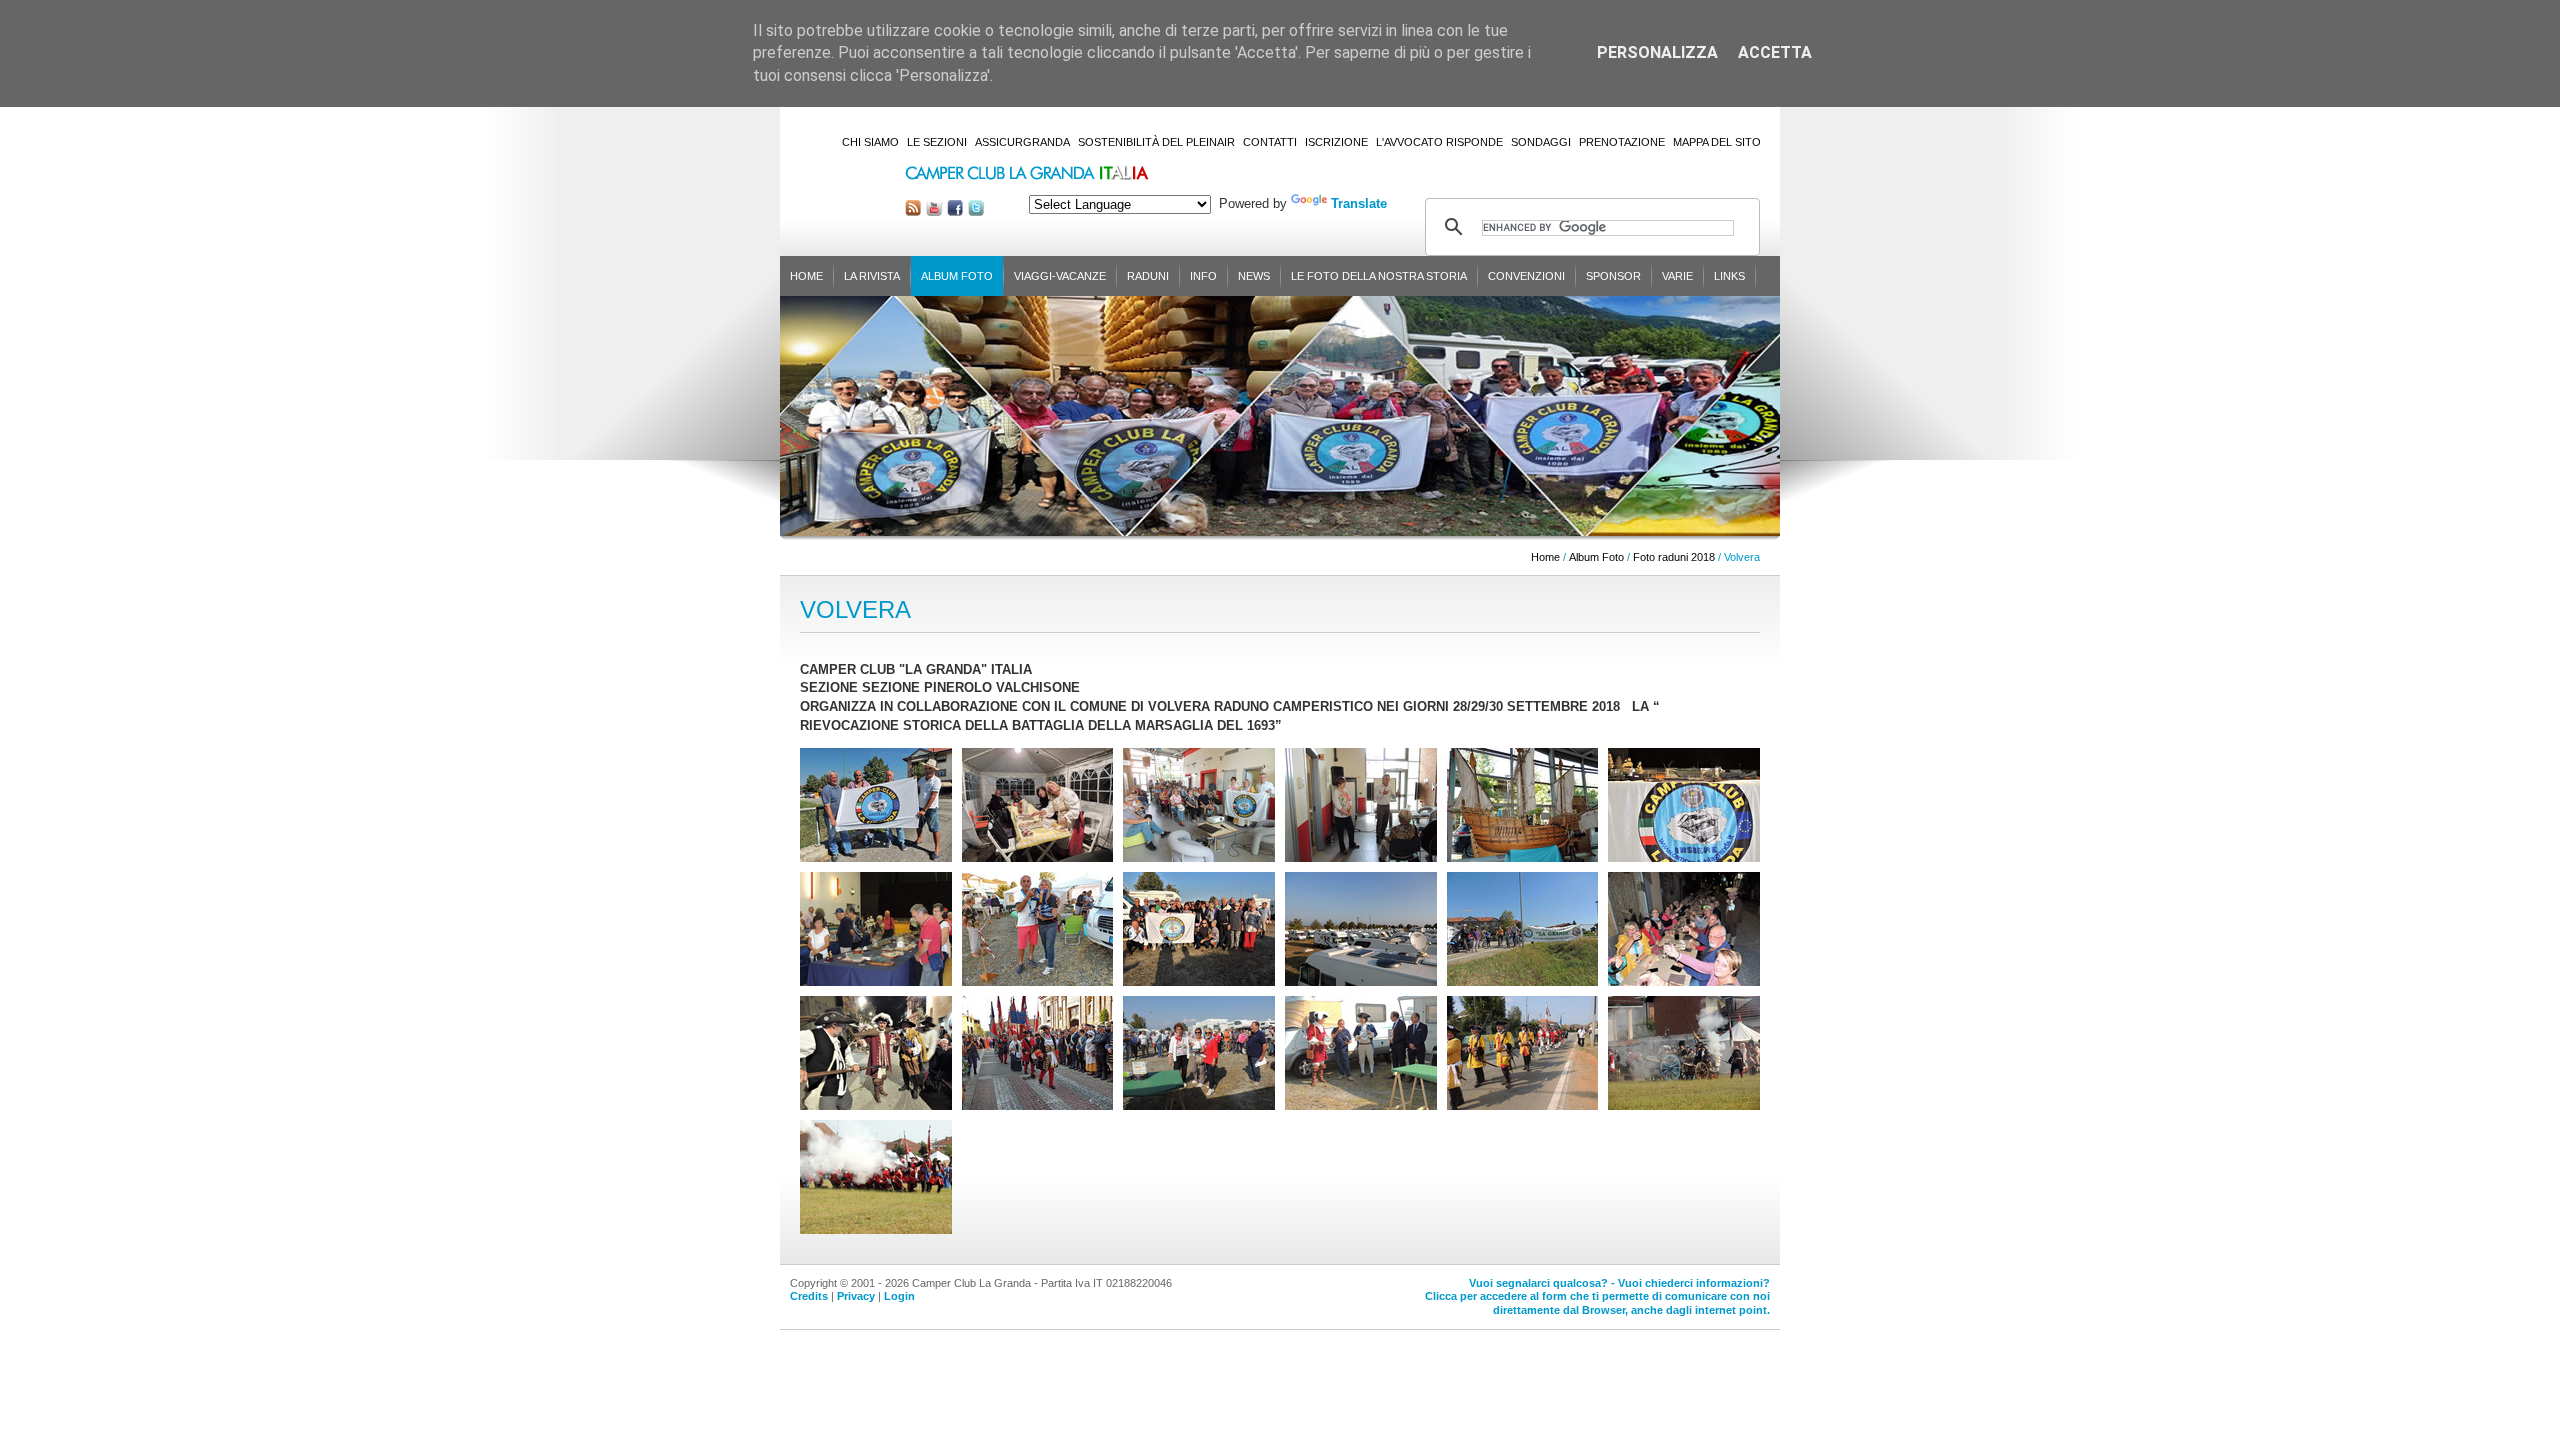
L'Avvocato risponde (1439, 142)
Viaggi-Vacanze (1060, 276)
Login (899, 1296)
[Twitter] (976, 211)
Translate (1359, 203)
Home (806, 276)
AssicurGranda (1022, 142)
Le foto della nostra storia (1379, 276)
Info (1203, 276)
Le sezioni (937, 142)
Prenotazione (1622, 142)
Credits (809, 1296)
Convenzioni (1526, 276)
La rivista (872, 276)
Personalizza (1657, 52)
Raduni (1148, 276)
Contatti (1270, 142)
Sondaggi (1541, 142)
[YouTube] (934, 211)
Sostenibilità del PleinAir (1156, 142)
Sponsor (1613, 276)
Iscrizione (1336, 142)
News (1254, 276)
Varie (1677, 276)
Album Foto (957, 276)
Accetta (1775, 52)
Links (1729, 276)
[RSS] (913, 211)
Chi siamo (870, 142)
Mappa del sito (1717, 142)
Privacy (856, 1296)
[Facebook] (955, 211)
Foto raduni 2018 (1674, 557)
